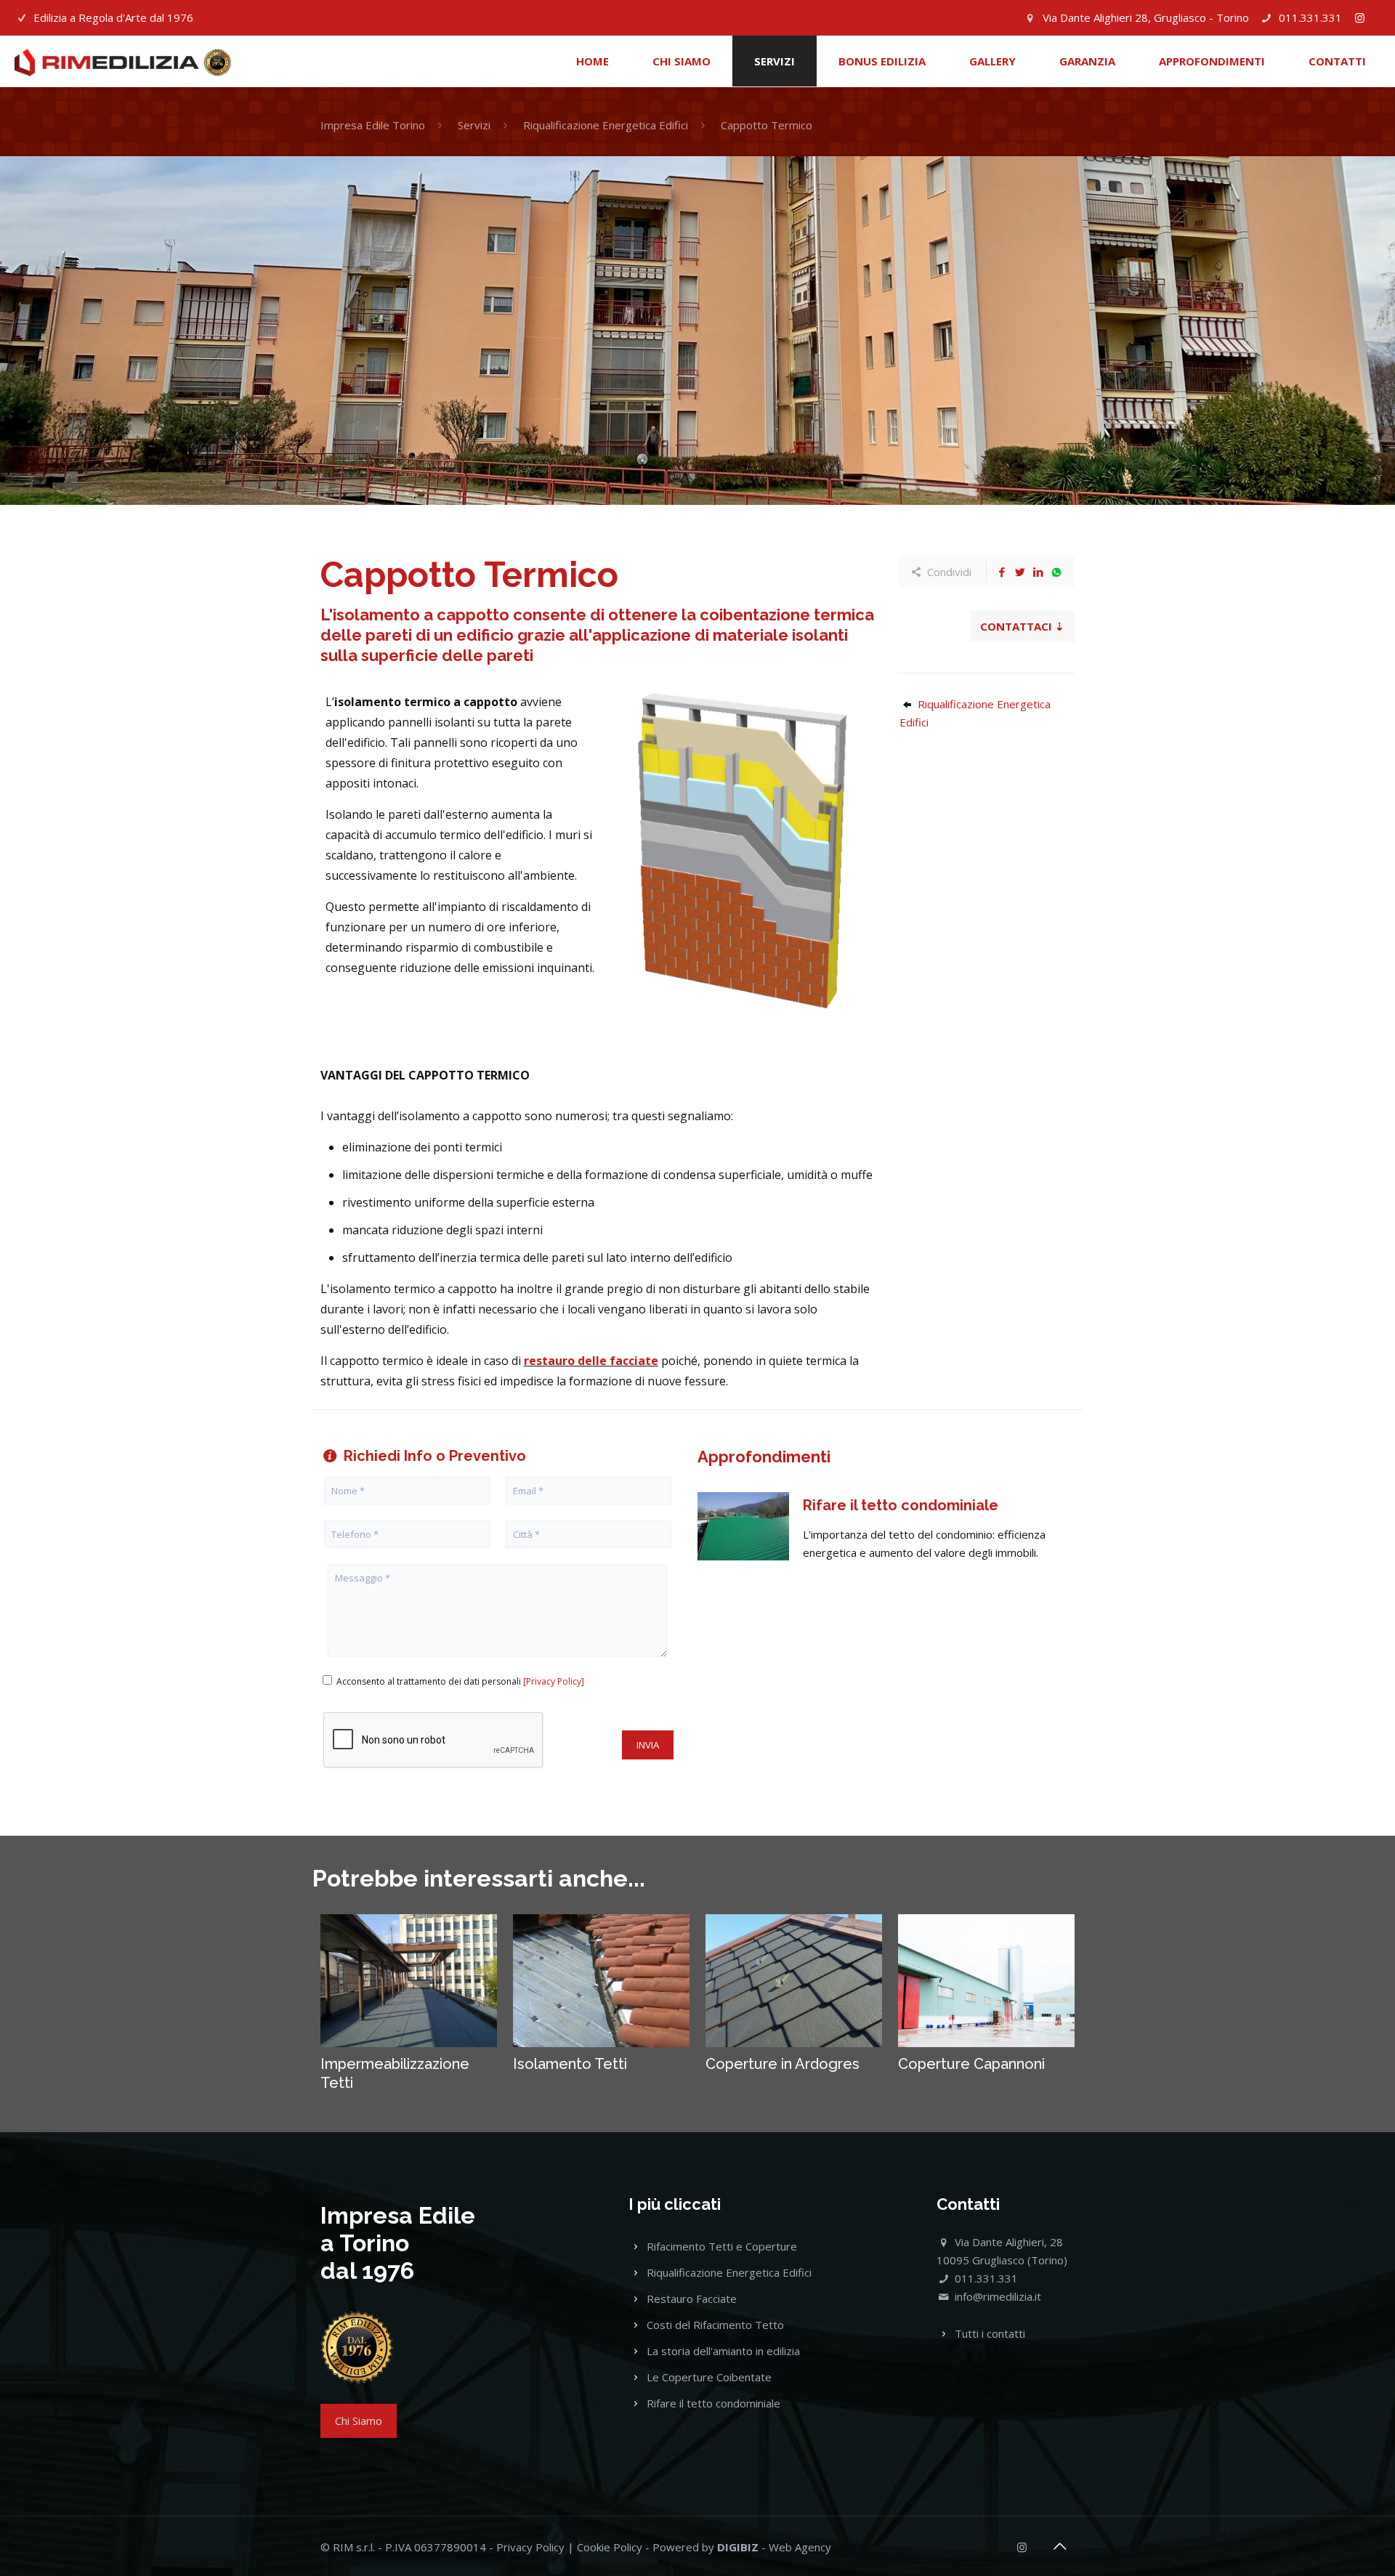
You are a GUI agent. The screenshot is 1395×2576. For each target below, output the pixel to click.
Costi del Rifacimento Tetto (715, 2325)
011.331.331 (1310, 17)
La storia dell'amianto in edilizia (723, 2351)
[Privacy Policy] (554, 1681)
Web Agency (800, 2547)
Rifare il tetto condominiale (713, 2403)
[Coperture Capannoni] (987, 1981)
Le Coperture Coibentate (709, 2377)
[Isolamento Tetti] (602, 1981)
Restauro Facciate (692, 2298)
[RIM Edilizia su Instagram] (1360, 17)
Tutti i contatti (990, 2333)
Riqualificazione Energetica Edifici (606, 125)
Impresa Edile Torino (373, 125)
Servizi (474, 125)
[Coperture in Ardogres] (794, 1981)
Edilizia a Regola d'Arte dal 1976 (113, 17)
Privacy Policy (530, 2547)
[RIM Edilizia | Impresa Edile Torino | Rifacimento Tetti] (124, 61)
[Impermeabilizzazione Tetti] (409, 1981)
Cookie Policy (610, 2547)
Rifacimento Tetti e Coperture (722, 2246)
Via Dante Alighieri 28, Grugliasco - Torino (1146, 17)
